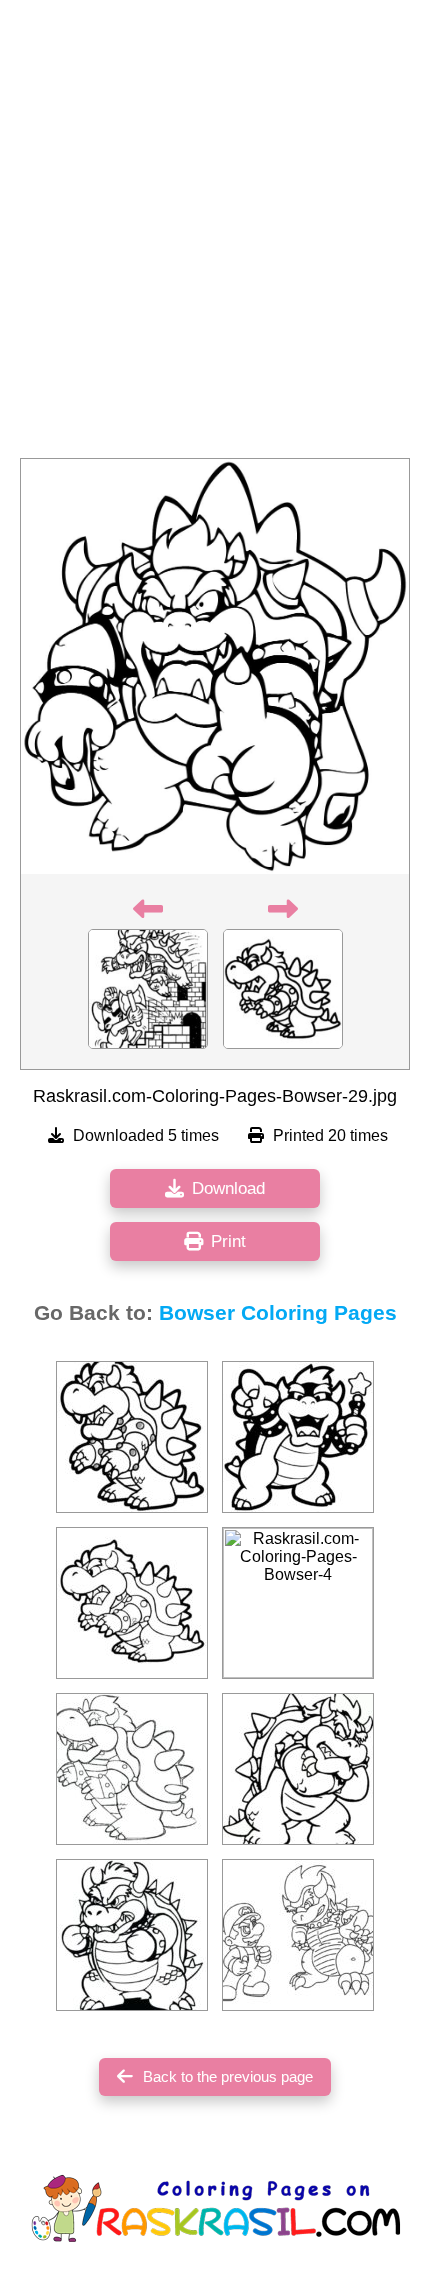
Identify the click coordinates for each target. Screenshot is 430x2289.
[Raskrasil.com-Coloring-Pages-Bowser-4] (298, 1603)
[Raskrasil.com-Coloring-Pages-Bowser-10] (132, 1603)
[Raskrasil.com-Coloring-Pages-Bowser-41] (298, 1769)
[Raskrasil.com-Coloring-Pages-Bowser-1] (132, 1935)
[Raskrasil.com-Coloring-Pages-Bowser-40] (298, 1935)
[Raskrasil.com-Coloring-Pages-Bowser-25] (132, 1769)
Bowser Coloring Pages (278, 1313)
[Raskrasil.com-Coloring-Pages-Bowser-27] (132, 1437)
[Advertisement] (215, 235)
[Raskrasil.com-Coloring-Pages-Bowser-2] (298, 1437)
